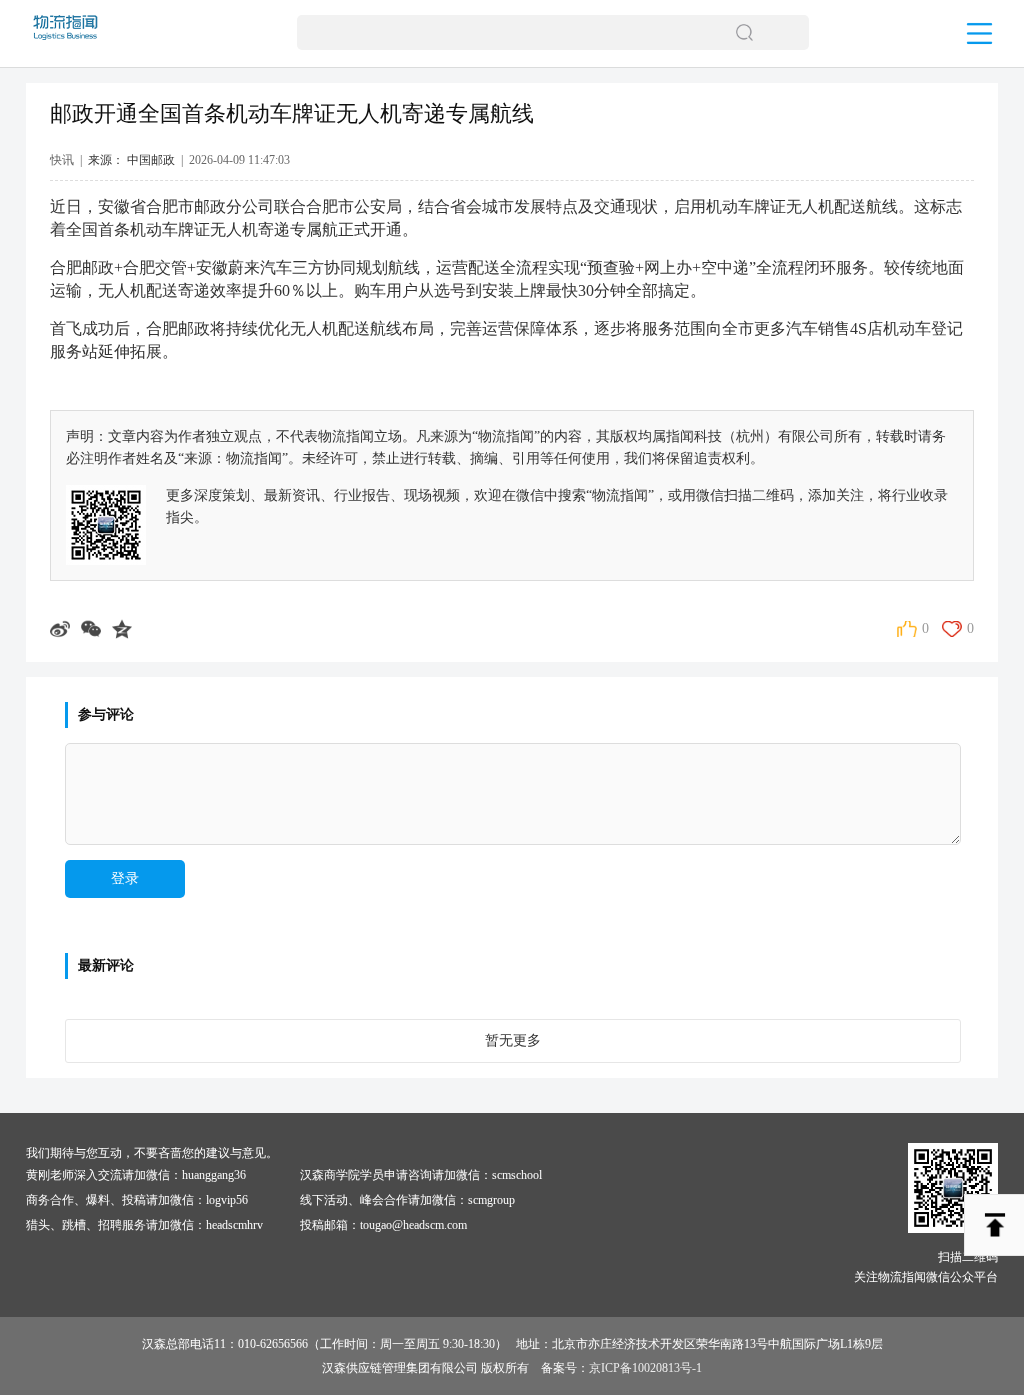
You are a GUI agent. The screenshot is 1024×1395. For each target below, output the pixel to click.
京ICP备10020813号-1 (645, 1368)
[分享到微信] (93, 629)
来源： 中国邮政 (131, 160)
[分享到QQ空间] (124, 629)
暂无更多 (513, 1040)
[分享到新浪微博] (62, 629)
